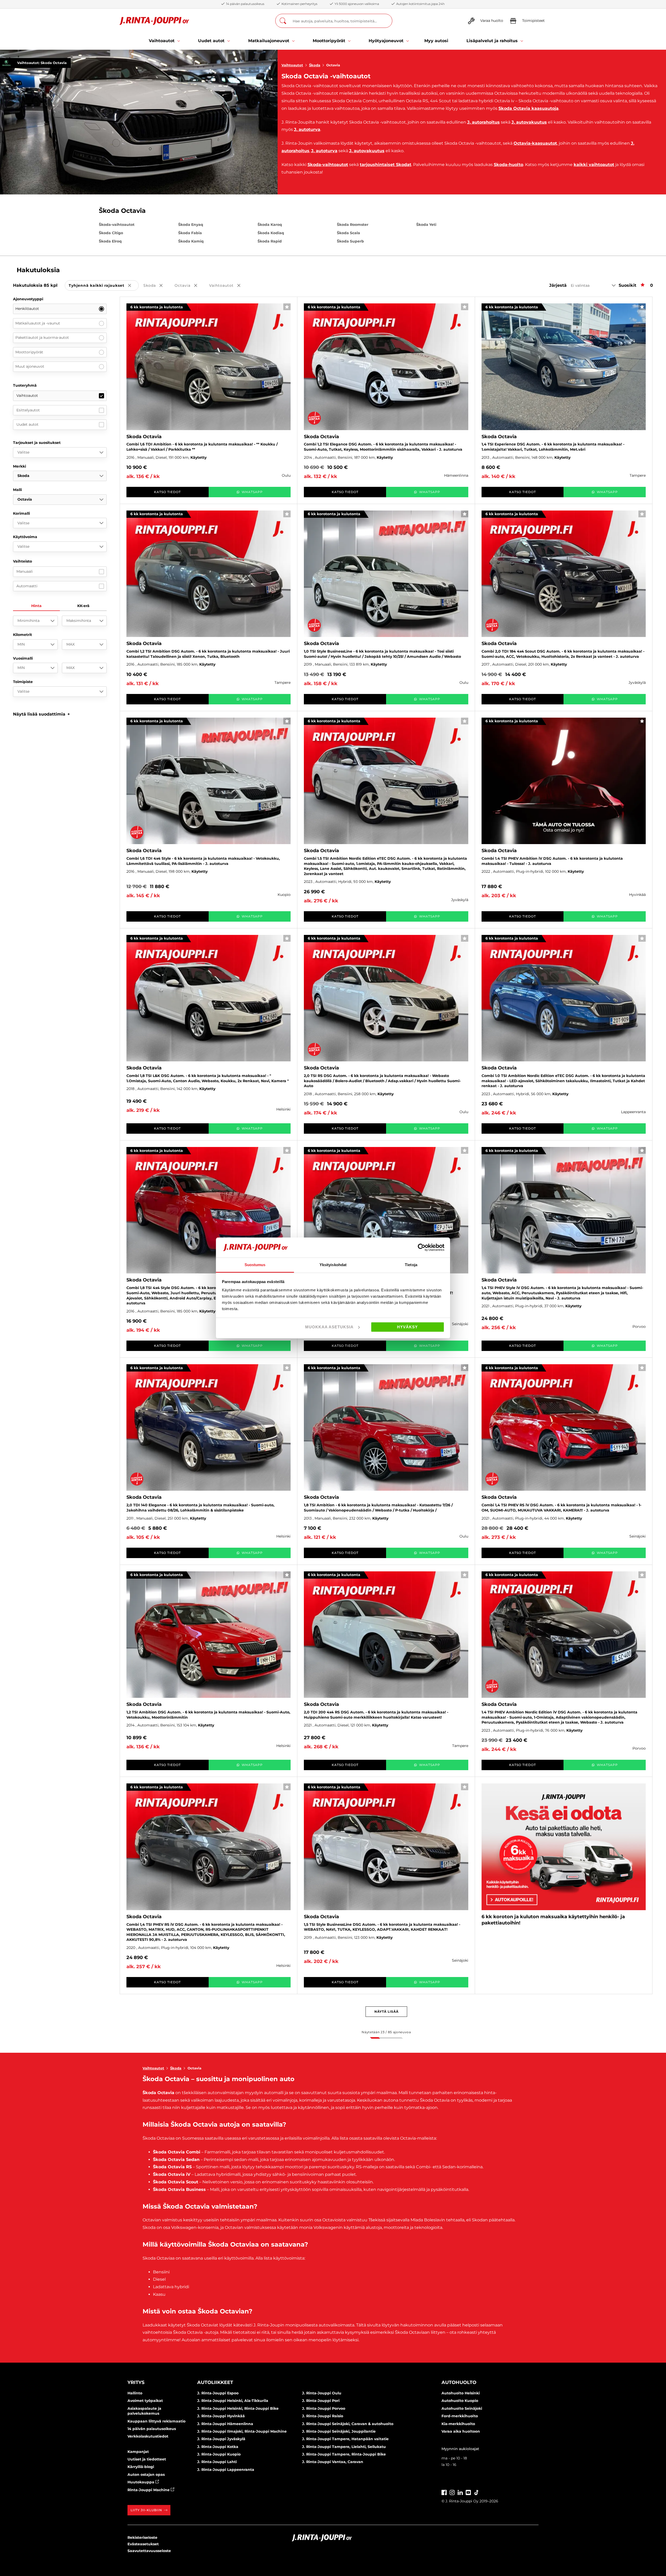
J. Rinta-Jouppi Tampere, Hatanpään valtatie (345, 2439)
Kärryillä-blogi (141, 2467)
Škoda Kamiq (191, 241)
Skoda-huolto (508, 165)
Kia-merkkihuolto (458, 2424)
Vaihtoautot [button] (228, 286)
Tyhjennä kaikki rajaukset (104, 286)
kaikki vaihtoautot (594, 165)
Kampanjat (138, 2452)
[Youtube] (468, 2492)
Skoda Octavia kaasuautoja (529, 108)
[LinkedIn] (460, 2492)
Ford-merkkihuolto (460, 2416)
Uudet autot (27, 424)
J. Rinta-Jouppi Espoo (218, 2393)
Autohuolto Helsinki (461, 2393)
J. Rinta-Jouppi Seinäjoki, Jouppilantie (339, 2431)
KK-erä (83, 606)
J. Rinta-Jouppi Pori (321, 2401)
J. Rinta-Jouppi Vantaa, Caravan (333, 2462)
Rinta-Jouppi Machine (149, 2490)
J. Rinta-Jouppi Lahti (217, 2462)
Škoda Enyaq (191, 225)
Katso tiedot (167, 492)
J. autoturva (307, 129)
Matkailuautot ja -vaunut (38, 323)
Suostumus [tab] (255, 1265)
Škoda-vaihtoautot (117, 225)
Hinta (36, 606)
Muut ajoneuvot (30, 366)
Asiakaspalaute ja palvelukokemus (144, 2411)
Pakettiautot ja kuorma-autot (42, 337)
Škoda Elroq (110, 241)
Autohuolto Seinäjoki (462, 2408)
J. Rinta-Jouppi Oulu (322, 2393)
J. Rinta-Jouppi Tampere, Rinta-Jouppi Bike (344, 2454)
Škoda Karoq (270, 225)
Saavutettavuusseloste (149, 2551)
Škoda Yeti (426, 225)
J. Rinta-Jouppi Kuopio (219, 2454)
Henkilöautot (27, 309)
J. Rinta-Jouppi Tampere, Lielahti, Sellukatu (344, 2447)
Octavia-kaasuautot (535, 143)
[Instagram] (452, 2492)
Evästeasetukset (143, 2544)
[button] (41, 714)
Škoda (315, 65)
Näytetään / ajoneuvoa (386, 2032)
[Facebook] (444, 2492)
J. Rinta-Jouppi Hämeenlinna (225, 2424)
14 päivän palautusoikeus (152, 2429)
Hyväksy (407, 1327)
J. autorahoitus (484, 122)
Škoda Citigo (111, 233)
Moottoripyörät (29, 352)
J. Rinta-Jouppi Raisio (323, 2416)
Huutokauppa (141, 2482)
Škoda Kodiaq (271, 233)
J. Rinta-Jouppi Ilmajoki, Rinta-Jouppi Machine (242, 2431)
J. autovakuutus (529, 122)
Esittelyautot (28, 410)
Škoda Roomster (353, 225)
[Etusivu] (154, 21)
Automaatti (27, 586)
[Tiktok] (476, 2492)
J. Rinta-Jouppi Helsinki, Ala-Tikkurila (233, 2401)
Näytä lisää (386, 2011)
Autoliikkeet (215, 2382)
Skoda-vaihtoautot (328, 165)
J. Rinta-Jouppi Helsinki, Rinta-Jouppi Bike (238, 2408)
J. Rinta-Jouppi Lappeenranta (226, 2470)
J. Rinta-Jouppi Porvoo (324, 2408)
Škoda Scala (348, 233)
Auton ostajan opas (146, 2475)
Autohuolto (459, 2382)
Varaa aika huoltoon (461, 2431)
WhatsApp (252, 492)
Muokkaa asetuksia (329, 1327)
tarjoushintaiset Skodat (386, 165)
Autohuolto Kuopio (460, 2401)
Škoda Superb (350, 241)
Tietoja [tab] (411, 1265)
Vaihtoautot (292, 65)
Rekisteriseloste (142, 2537)
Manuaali (25, 571)
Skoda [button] (157, 286)
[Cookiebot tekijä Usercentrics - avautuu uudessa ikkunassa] (422, 1247)
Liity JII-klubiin (146, 2510)
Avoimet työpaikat (145, 2401)
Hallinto (135, 2393)
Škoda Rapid (270, 241)
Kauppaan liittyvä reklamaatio (156, 2421)
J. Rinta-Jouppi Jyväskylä (221, 2439)
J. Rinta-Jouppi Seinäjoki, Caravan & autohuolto (348, 2424)
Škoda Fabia (190, 233)
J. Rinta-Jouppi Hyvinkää (221, 2416)
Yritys (136, 2382)
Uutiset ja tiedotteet (147, 2459)
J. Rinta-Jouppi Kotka (218, 2447)
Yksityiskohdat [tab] (333, 1265)
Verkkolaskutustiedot (148, 2436)
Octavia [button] (190, 286)
